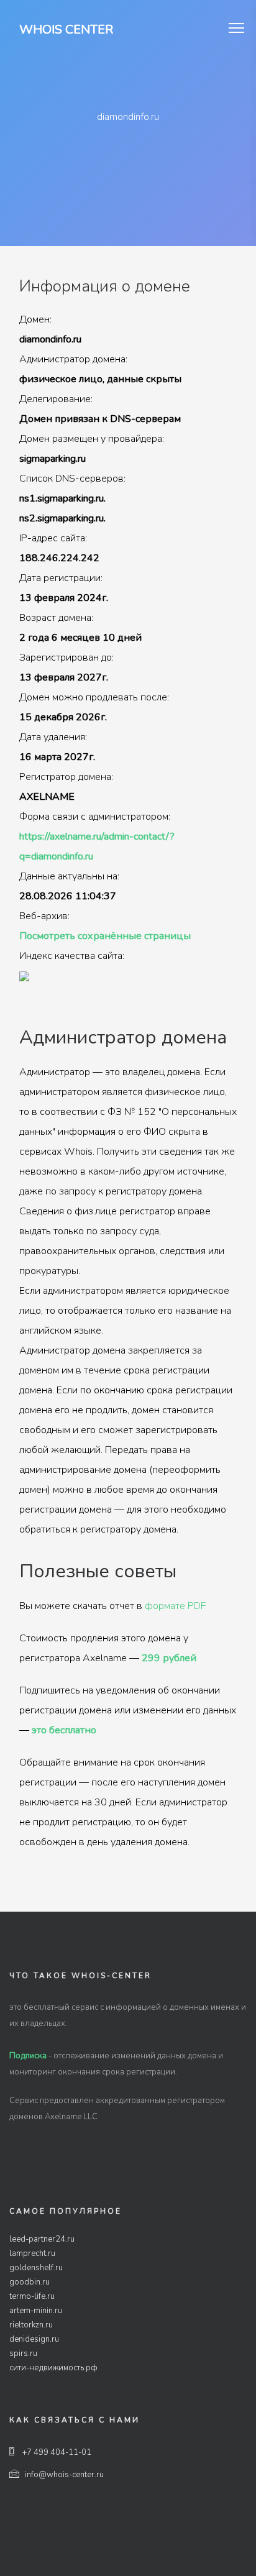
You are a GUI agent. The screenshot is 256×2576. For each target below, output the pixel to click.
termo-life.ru (32, 2296)
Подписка (28, 2056)
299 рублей (169, 1658)
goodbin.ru (30, 2282)
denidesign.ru (34, 2339)
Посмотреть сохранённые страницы (105, 936)
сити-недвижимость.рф (53, 2368)
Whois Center (66, 30)
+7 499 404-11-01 (56, 2452)
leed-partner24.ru (42, 2239)
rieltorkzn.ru (31, 2325)
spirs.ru (23, 2354)
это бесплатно (64, 1730)
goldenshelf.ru (36, 2268)
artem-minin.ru (36, 2311)
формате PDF (175, 1606)
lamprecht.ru (32, 2253)
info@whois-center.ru (64, 2475)
